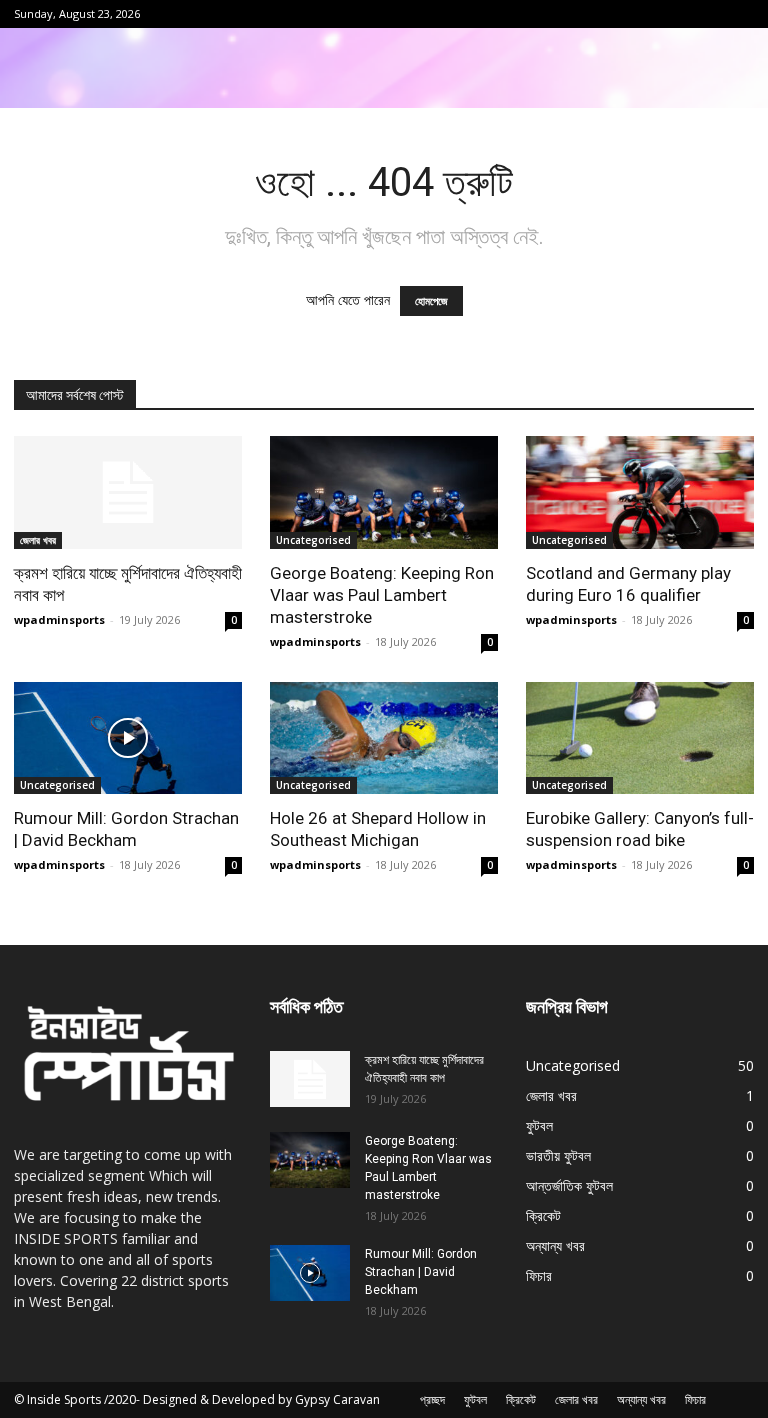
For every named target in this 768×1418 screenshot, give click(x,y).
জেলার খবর (38, 540)
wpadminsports (59, 619)
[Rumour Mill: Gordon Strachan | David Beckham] (128, 738)
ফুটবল (475, 1399)
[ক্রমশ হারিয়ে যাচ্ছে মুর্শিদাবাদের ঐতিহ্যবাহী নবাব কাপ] (128, 492)
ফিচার (695, 1399)
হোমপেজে (431, 301)
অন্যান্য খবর (641, 1399)
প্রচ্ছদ (432, 1399)
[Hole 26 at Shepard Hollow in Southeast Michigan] (384, 738)
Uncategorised (313, 540)
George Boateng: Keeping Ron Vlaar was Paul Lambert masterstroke (382, 595)
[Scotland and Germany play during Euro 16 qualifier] (640, 492)
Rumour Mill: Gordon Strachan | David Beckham (421, 1272)
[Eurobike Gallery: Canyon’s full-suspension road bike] (640, 738)
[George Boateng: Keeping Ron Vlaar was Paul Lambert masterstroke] (384, 492)
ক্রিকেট (521, 1399)
